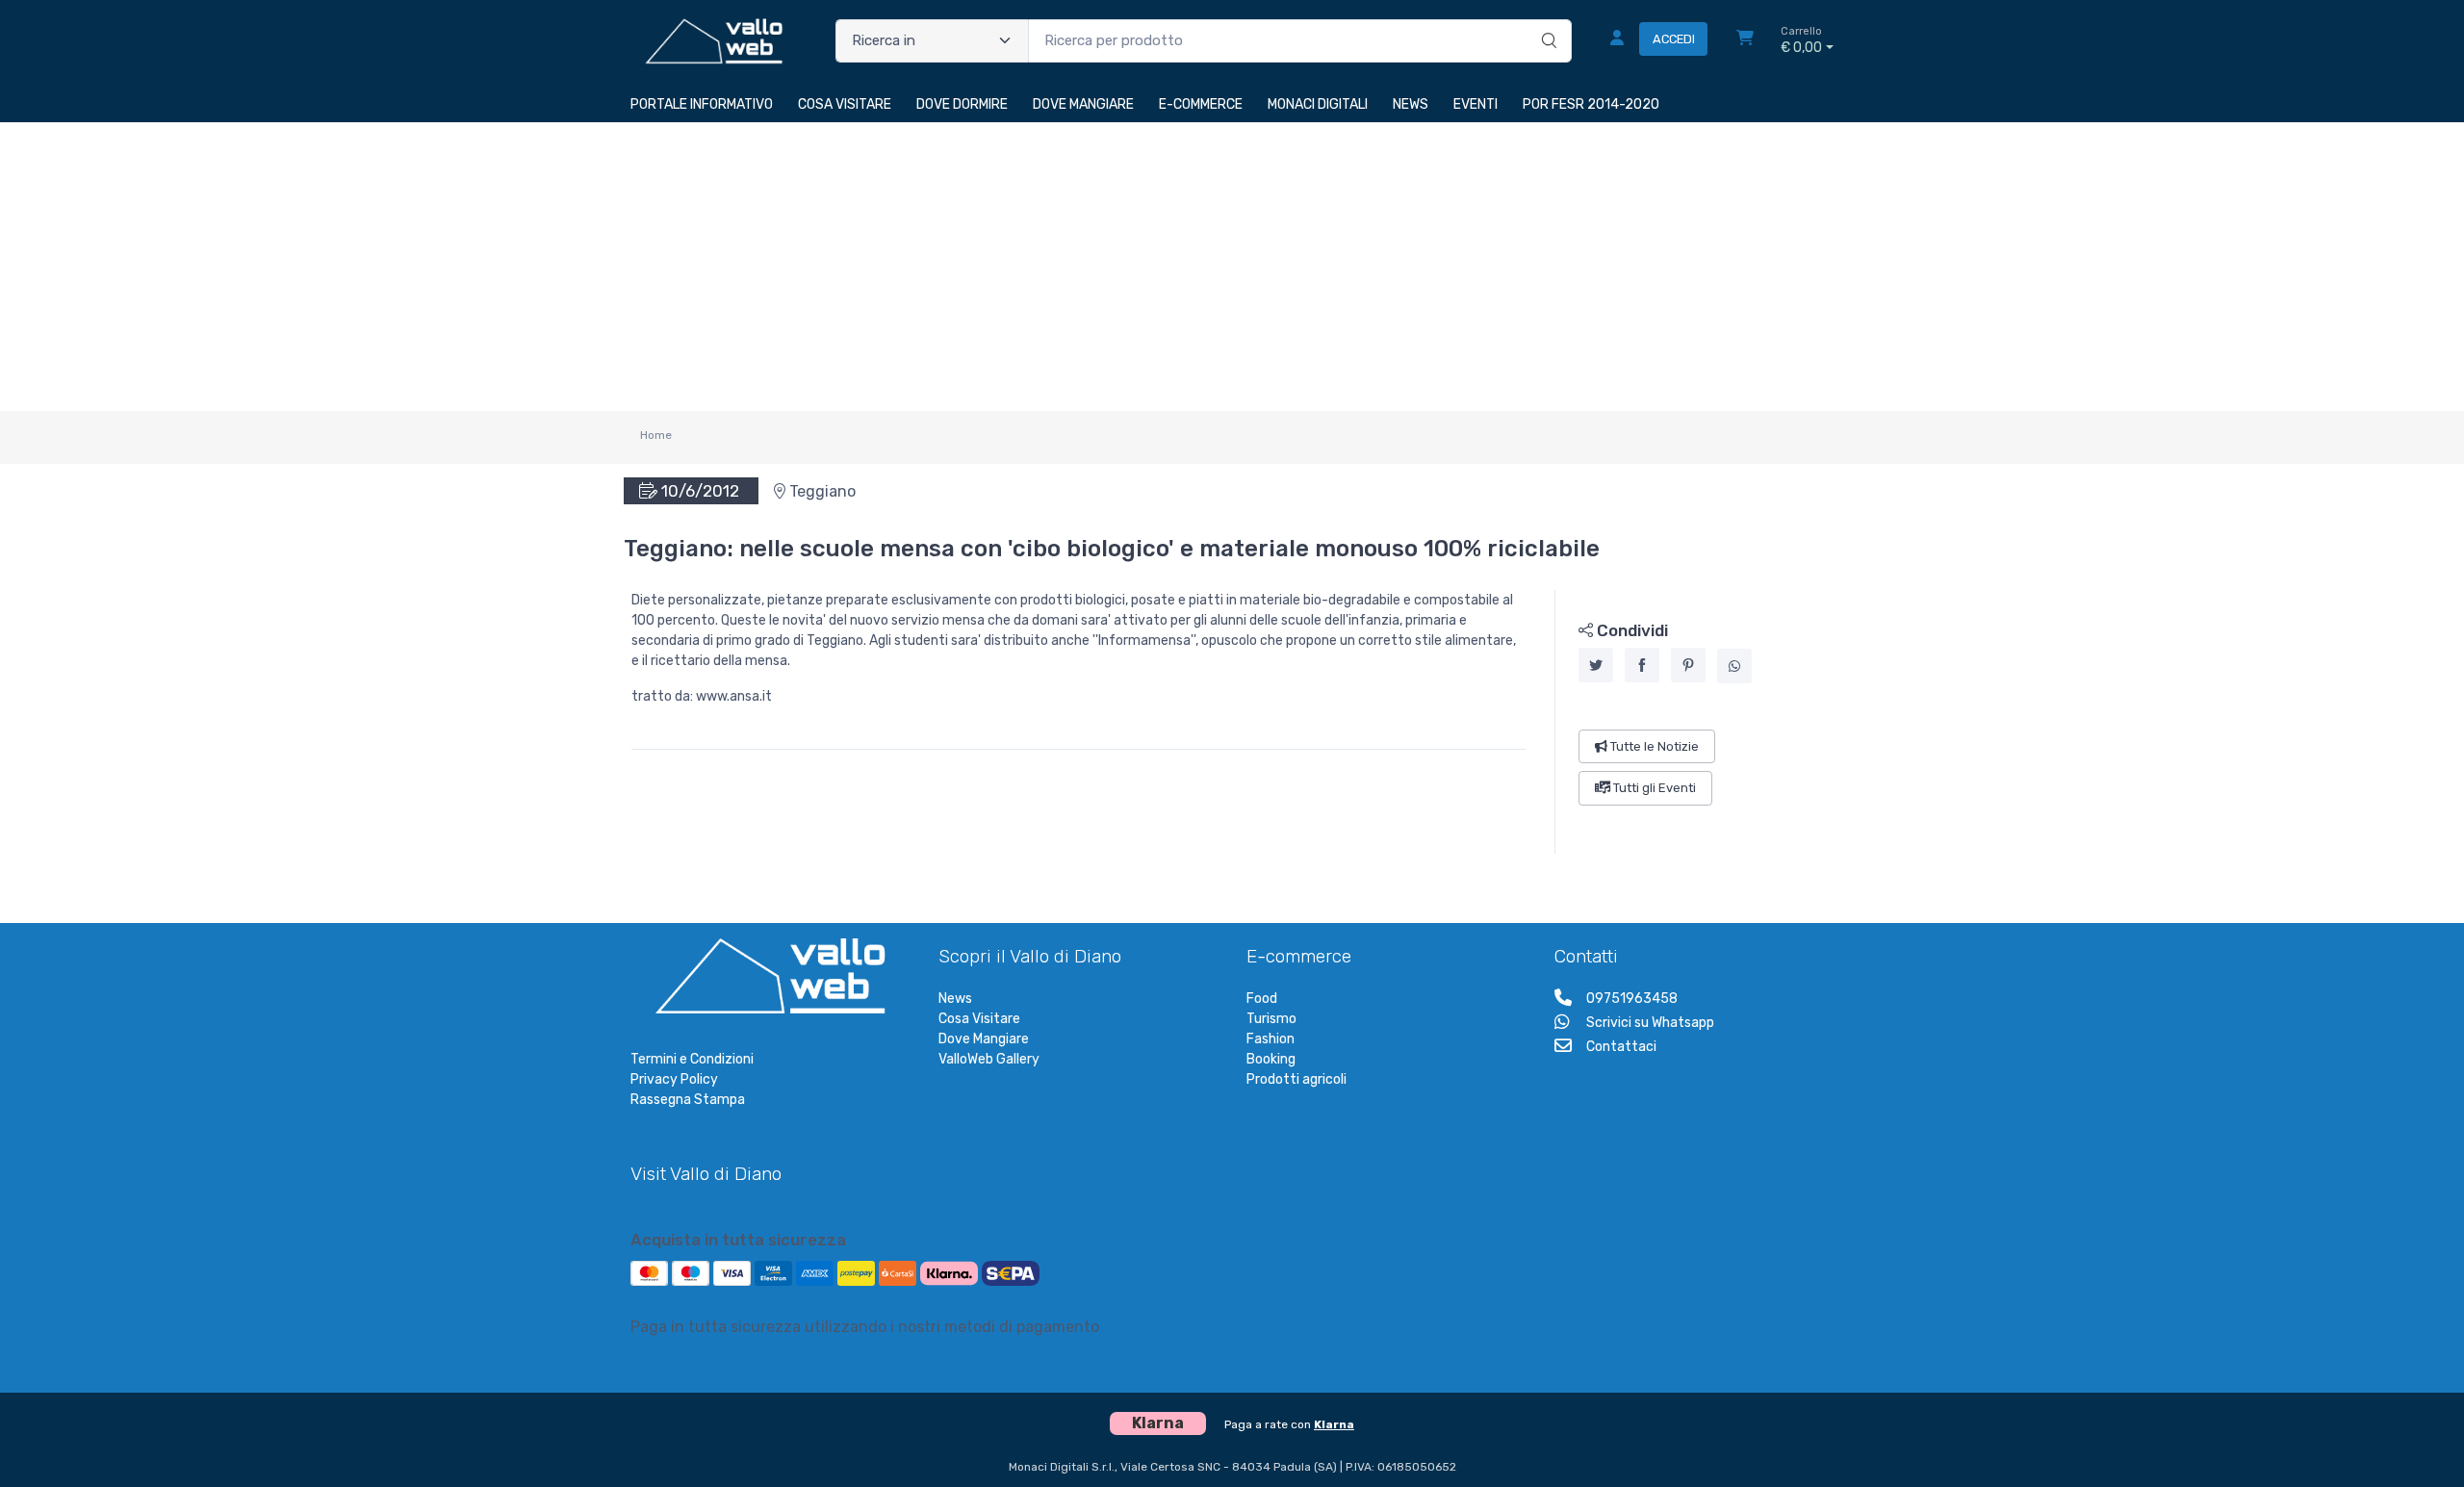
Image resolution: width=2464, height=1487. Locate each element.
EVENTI (1476, 104)
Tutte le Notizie (1653, 746)
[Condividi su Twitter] (1596, 665)
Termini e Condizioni (692, 1059)
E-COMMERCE (1201, 104)
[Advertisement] (1232, 267)
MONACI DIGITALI (1318, 104)
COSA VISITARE (845, 104)
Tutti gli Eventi (1653, 788)
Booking (1271, 1059)
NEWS (1411, 104)
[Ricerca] (1546, 21)
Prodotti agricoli (1296, 1079)
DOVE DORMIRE (962, 104)
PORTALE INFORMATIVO (702, 104)
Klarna (1334, 1424)
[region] (1694, 722)
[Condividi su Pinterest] (1688, 665)
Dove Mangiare (984, 1039)
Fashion (1270, 1039)
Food (1262, 999)
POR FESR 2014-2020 (1591, 104)
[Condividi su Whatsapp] (1734, 666)
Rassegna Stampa (688, 1100)
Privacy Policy (674, 1079)
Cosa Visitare (979, 1019)
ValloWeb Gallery (989, 1059)
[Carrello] (1745, 40)
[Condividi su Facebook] (1642, 665)
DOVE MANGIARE (1083, 104)
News (955, 999)
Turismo (1271, 1019)
